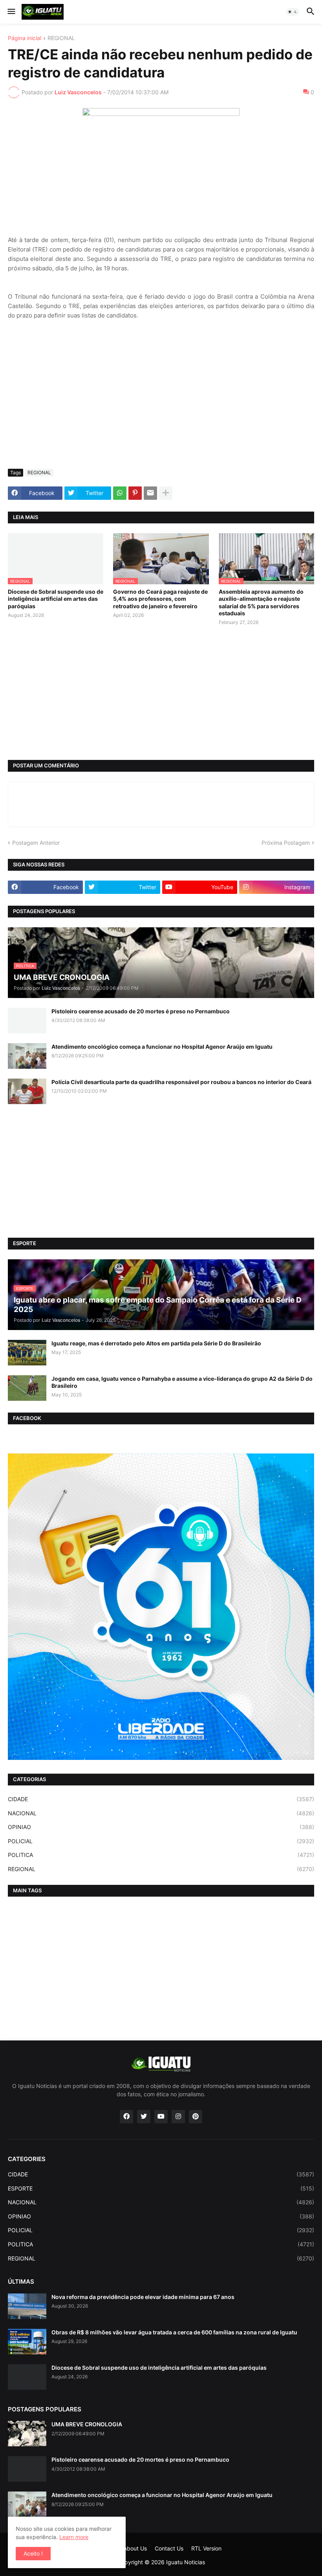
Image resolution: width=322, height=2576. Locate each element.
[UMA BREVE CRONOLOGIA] (27, 2434)
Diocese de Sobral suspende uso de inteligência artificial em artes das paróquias (56, 599)
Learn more (74, 2537)
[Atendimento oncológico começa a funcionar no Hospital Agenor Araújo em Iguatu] (27, 1056)
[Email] (150, 493)
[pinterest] (196, 2117)
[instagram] (178, 2117)
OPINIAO (161, 1827)
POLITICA (161, 1855)
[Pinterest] (135, 493)
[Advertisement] (161, 404)
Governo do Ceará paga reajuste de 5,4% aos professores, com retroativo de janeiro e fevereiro (160, 599)
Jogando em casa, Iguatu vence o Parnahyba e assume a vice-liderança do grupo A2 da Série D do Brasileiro (182, 1382)
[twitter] (144, 2117)
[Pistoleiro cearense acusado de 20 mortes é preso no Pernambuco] (27, 1021)
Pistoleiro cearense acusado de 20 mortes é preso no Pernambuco (141, 1011)
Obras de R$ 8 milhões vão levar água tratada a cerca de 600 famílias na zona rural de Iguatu (174, 2332)
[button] (11, 12)
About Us (135, 2548)
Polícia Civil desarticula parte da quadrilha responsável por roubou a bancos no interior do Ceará (181, 1082)
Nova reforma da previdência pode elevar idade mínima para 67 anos (143, 2297)
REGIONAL (61, 38)
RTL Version (206, 2548)
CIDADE (161, 1799)
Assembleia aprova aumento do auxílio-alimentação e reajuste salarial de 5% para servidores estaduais (261, 602)
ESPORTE (161, 2188)
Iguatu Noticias (186, 2562)
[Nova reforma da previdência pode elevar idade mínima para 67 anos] (27, 2306)
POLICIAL (161, 1841)
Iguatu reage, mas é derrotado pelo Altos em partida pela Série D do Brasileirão (156, 1343)
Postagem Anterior (36, 843)
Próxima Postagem (286, 843)
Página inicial (25, 38)
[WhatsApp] (120, 493)
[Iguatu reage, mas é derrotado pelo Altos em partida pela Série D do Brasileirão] (27, 1353)
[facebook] (126, 2117)
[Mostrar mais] (166, 493)
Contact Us (169, 2548)
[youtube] (161, 2117)
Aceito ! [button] (33, 2553)
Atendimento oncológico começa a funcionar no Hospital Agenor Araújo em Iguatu (162, 1047)
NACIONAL (161, 1813)
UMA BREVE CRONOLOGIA (87, 2424)
